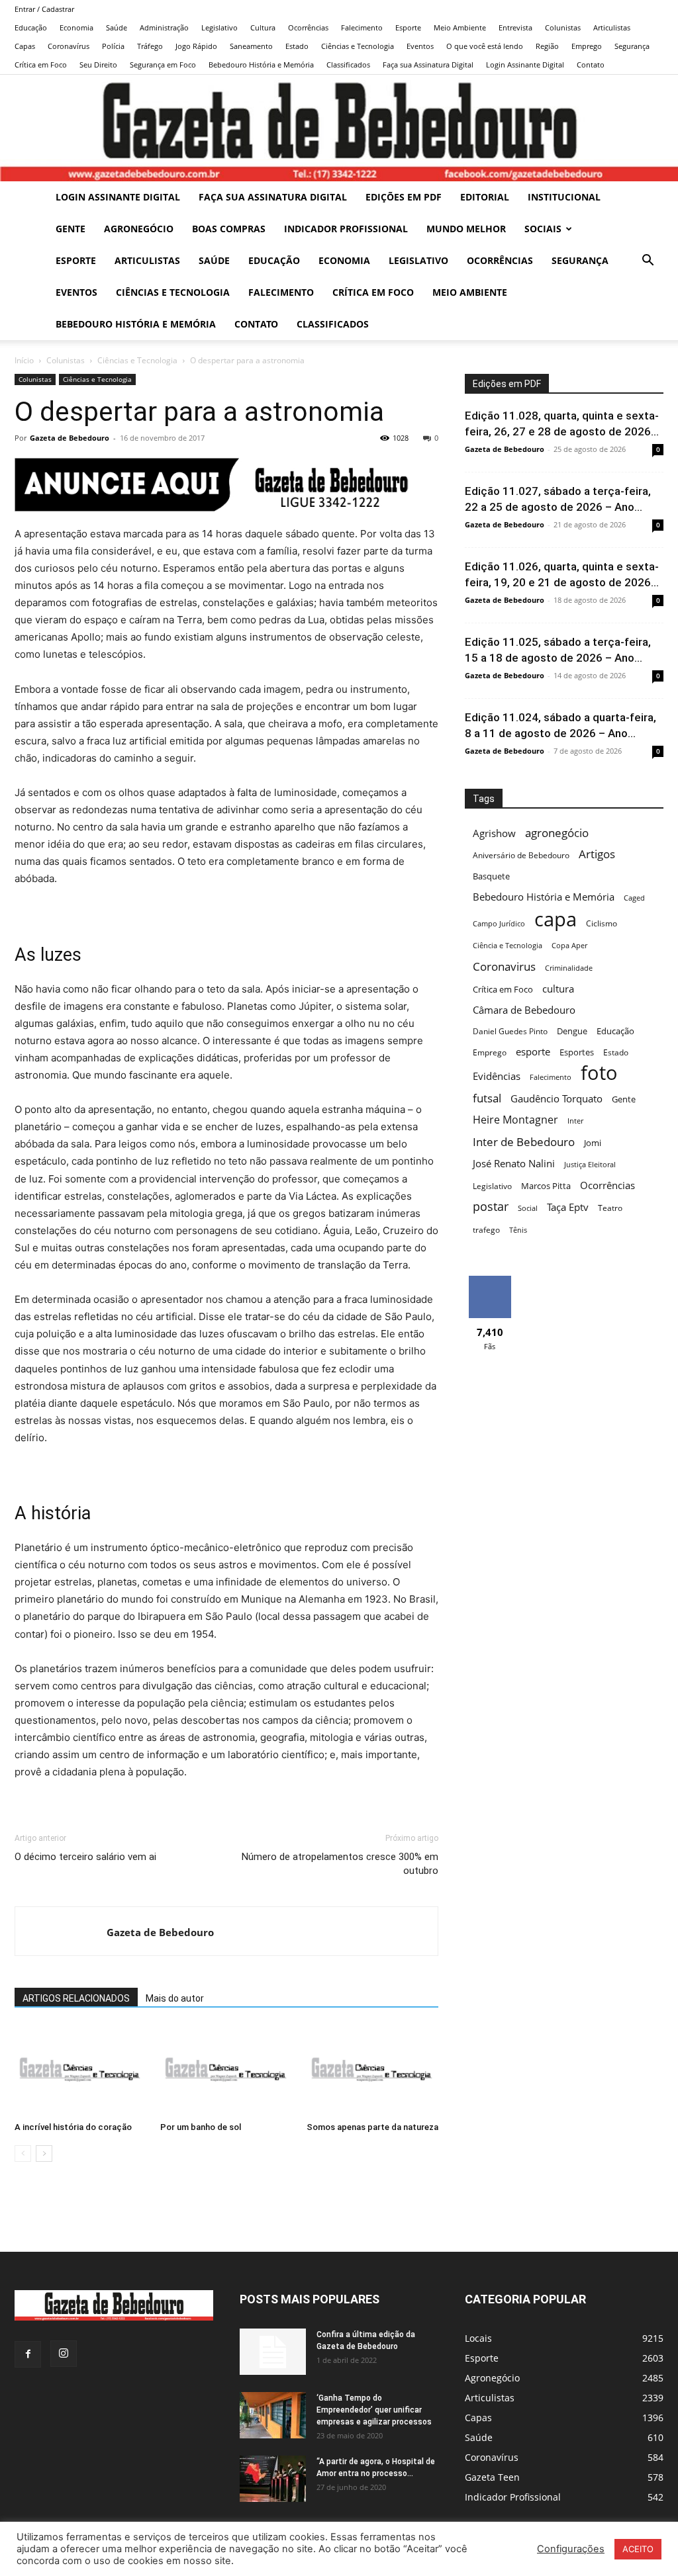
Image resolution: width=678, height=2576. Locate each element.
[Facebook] (28, 2354)
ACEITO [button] (638, 2549)
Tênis (518, 1230)
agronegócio (557, 833)
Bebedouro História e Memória (261, 65)
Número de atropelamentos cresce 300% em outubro (340, 1864)
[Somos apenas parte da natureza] (372, 2071)
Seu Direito (98, 65)
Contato (591, 65)
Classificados (348, 65)
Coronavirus (504, 966)
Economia (76, 27)
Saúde (117, 27)
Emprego (587, 46)
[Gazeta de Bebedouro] (339, 128)
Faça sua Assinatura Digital (428, 65)
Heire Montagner (515, 1120)
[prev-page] (23, 2154)
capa (556, 919)
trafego (486, 1230)
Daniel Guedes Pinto (510, 1031)
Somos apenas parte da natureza (372, 2127)
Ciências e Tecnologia (358, 46)
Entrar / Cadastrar (44, 9)
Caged (634, 898)
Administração (164, 27)
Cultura (263, 27)
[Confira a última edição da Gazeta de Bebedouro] (273, 2352)
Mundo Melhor (466, 229)
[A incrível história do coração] (80, 2071)
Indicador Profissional (346, 229)
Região (547, 46)
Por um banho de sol (201, 2127)
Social (528, 1208)
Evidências (497, 1076)
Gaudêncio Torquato (557, 1099)
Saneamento (251, 46)
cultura (558, 989)
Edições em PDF (404, 197)
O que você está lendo (485, 46)
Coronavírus (69, 46)
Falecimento (362, 27)
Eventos (420, 46)
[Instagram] (64, 2354)
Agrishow (494, 833)
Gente (71, 229)
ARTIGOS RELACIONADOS (76, 1998)
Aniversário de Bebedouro (521, 855)
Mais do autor (175, 1998)
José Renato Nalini (514, 1163)
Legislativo (219, 27)
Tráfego (150, 46)
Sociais (543, 229)
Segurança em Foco (163, 65)
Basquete (491, 876)
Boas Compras (229, 229)
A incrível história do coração (73, 2127)
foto (599, 1073)
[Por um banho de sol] (226, 2071)
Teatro (610, 1208)
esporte (533, 1052)
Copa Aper (569, 946)
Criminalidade (569, 968)
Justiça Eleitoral (590, 1165)
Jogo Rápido (196, 46)
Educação (31, 27)
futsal (487, 1098)
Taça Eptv (568, 1207)
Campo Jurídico (499, 924)
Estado (297, 46)
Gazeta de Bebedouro (70, 438)
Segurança (632, 46)
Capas (25, 46)
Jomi (593, 1143)
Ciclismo (602, 923)
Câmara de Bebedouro (524, 1010)
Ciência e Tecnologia (508, 946)
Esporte (408, 27)
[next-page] (44, 2154)
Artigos (597, 854)
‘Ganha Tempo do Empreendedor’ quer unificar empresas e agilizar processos (374, 2410)
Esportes (577, 1052)
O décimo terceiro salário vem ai (85, 1857)
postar (491, 1207)
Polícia (113, 46)
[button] (648, 262)
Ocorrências (308, 27)
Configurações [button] (571, 2549)
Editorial (485, 197)
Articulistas (612, 27)
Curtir (490, 1281)
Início (24, 360)
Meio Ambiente (460, 27)
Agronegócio (139, 229)
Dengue (572, 1031)
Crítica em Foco (41, 65)
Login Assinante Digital (525, 65)
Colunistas (563, 27)
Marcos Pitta (546, 1186)
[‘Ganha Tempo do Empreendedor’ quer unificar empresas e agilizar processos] (273, 2415)
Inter (575, 1121)
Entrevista (515, 27)
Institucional (564, 197)
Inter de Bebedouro (524, 1142)
